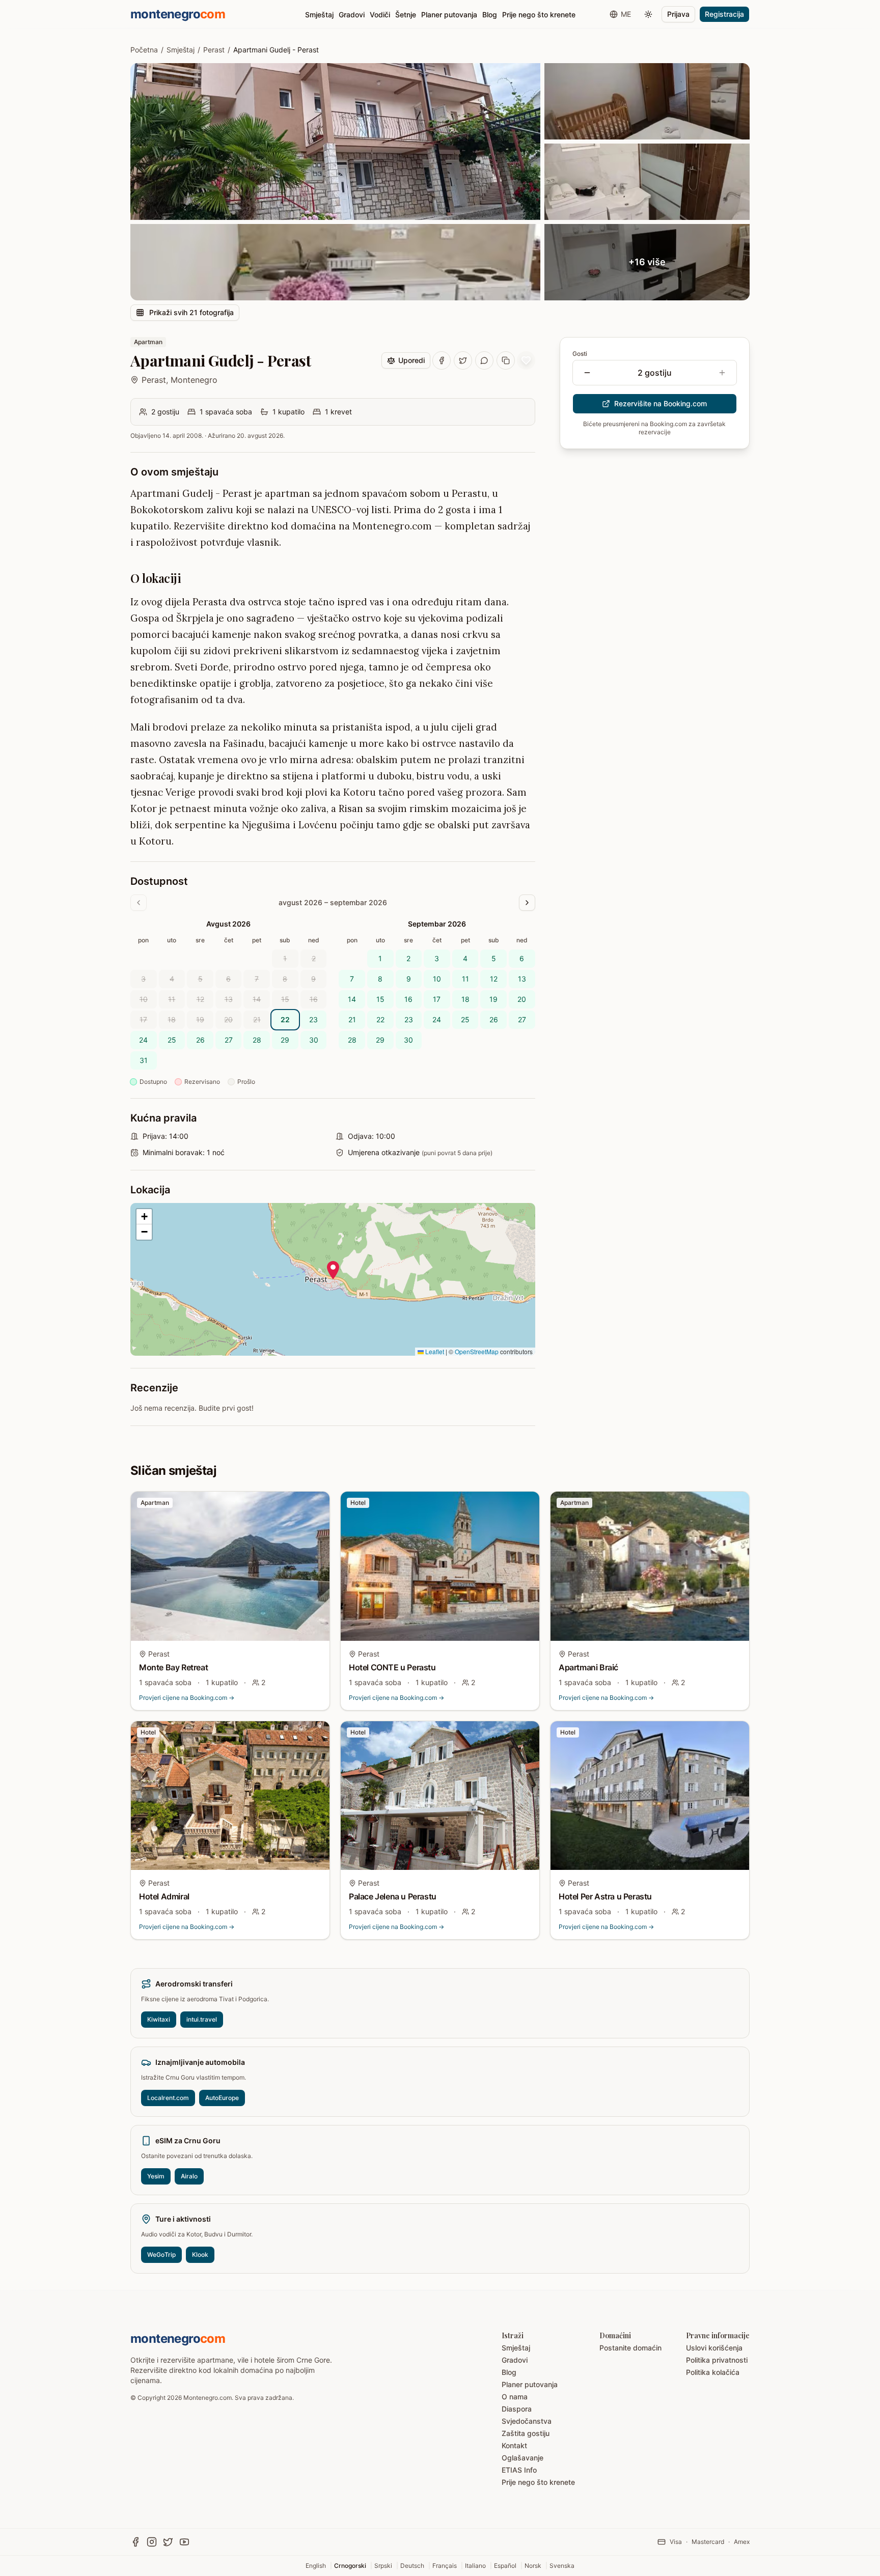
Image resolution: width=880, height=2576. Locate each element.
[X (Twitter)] (168, 2542)
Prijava (678, 14)
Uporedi (411, 360)
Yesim (156, 2176)
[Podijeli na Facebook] (442, 360)
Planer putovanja (449, 15)
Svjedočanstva (527, 2421)
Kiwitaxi (159, 2019)
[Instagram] (152, 2542)
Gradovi (352, 15)
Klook (200, 2255)
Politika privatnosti (717, 2360)
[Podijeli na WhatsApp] (484, 360)
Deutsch (412, 2566)
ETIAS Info (519, 2470)
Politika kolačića (713, 2372)
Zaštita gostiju (526, 2433)
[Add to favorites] (526, 360)
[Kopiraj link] (506, 360)
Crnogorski (350, 2566)
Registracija (724, 14)
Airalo (189, 2176)
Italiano (475, 2566)
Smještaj (319, 15)
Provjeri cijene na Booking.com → (187, 1698)
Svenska (562, 2566)
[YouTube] (184, 2542)
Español (505, 2566)
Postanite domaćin (630, 2348)
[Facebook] (135, 2542)
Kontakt (514, 2445)
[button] (333, 1270)
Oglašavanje (522, 2458)
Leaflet (434, 1351)
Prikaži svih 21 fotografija (191, 312)
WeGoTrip (161, 2255)
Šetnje (406, 15)
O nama (515, 2397)
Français (445, 2566)
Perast (214, 50)
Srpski (383, 2566)
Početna (144, 50)
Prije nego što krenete (539, 15)
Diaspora (517, 2409)
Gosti (580, 354)
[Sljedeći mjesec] (527, 903)
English (316, 2566)
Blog (490, 15)
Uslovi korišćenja (714, 2348)
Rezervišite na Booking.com (661, 403)
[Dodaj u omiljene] (315, 1506)
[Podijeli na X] (463, 360)
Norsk (533, 2566)
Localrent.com (168, 2098)
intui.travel (202, 2019)
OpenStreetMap (477, 1351)
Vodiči (380, 15)
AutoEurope (222, 2098)
